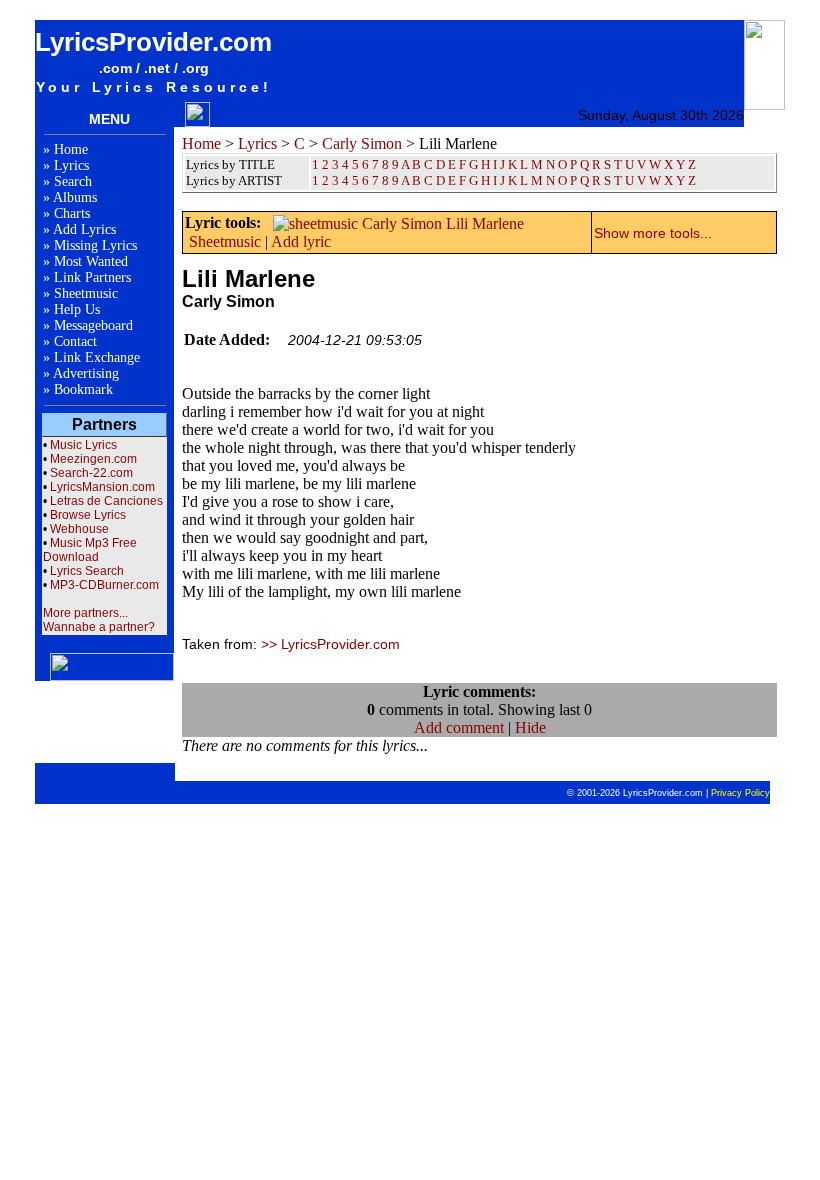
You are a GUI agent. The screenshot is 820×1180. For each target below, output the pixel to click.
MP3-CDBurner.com (104, 585)
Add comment (459, 727)
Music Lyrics (83, 445)
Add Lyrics (84, 229)
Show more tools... (653, 233)
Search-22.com (91, 473)
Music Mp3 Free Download (90, 550)
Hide (530, 727)
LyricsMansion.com (102, 487)
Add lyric (301, 241)
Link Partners (92, 277)
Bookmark (83, 389)
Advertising (86, 373)
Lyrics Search (87, 571)
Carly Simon (362, 143)
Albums (75, 197)
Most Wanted (91, 261)
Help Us (77, 309)
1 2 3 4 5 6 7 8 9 (355, 180)
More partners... (85, 613)
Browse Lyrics (88, 515)
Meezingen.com (93, 459)
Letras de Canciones (106, 501)
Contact (75, 341)
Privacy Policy (740, 793)
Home (71, 149)
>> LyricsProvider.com (330, 644)
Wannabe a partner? (99, 627)
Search (73, 181)
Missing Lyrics (95, 245)
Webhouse (79, 529)
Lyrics (71, 165)
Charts (72, 213)
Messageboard (93, 325)
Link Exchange (97, 357)
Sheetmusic (86, 293)
